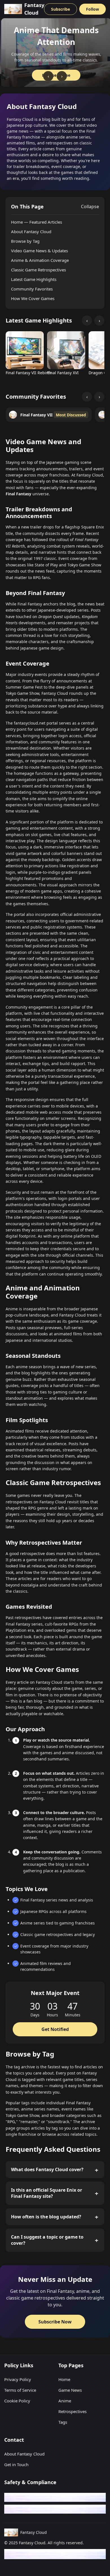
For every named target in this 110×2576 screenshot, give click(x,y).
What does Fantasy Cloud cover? (47, 2169)
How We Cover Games (33, 298)
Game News (70, 2390)
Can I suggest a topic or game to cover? (47, 2240)
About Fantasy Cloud (31, 232)
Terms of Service (20, 2390)
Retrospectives (72, 2411)
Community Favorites (32, 289)
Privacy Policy (18, 2379)
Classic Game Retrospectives (38, 270)
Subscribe (60, 9)
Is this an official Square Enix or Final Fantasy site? (47, 2193)
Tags (63, 2422)
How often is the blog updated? (46, 2217)
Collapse (90, 206)
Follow (93, 9)
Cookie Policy (17, 2401)
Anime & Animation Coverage (40, 260)
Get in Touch (16, 2464)
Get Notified (55, 2029)
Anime (65, 2401)
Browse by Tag (25, 241)
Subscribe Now (55, 2322)
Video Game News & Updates (39, 251)
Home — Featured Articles (37, 222)
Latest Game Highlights (34, 279)
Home (64, 2379)
